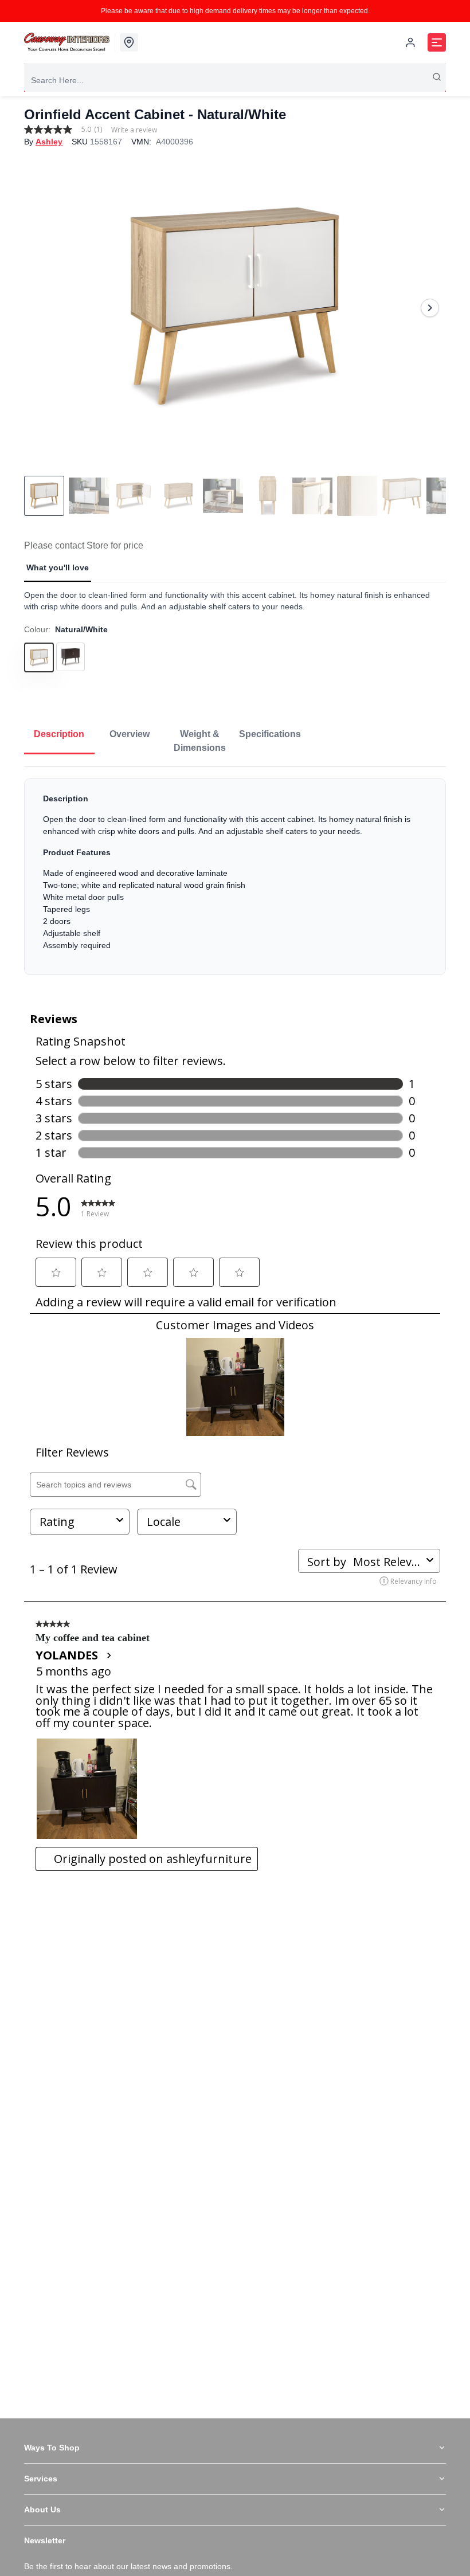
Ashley (49, 142)
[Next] (430, 308)
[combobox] (235, 80)
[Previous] (40, 308)
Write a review (134, 130)
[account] (410, 42)
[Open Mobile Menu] (437, 42)
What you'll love (58, 567)
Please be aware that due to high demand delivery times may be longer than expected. (235, 11)
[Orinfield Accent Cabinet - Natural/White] (235, 308)
